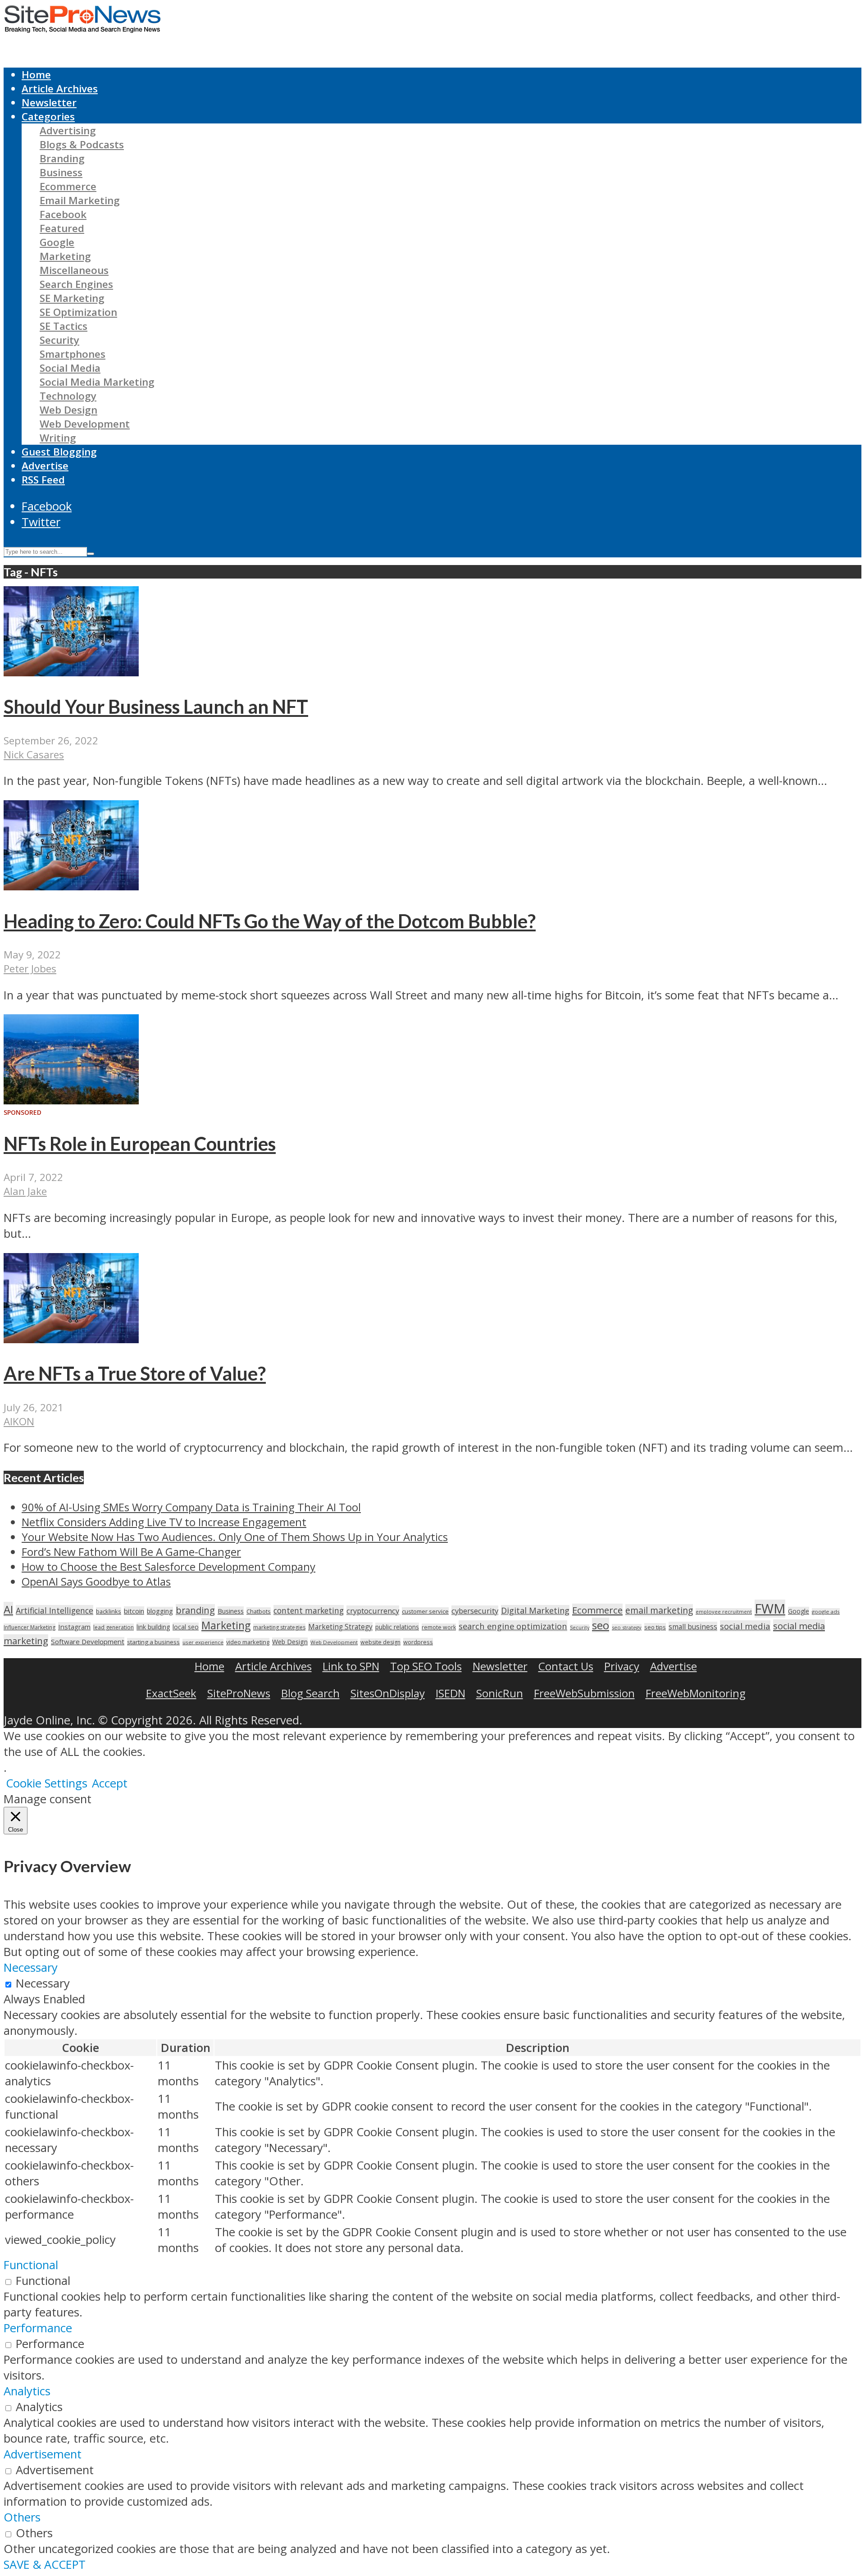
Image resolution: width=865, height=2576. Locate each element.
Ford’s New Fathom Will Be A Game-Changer (131, 1552)
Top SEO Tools (426, 1666)
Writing (58, 438)
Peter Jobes (30, 969)
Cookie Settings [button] (47, 1783)
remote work (439, 1627)
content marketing (309, 1610)
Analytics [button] (27, 2391)
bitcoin (134, 1611)
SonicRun (500, 1693)
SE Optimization (78, 312)
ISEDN (451, 1693)
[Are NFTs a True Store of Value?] (71, 1339)
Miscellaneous (74, 270)
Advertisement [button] (43, 2454)
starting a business (153, 1642)
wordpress (418, 1642)
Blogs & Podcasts (82, 144)
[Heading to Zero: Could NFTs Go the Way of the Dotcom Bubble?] (71, 886)
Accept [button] (110, 1783)
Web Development (85, 424)
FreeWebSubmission (584, 1693)
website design (380, 1642)
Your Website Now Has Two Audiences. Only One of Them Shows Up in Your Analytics (235, 1537)
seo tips (655, 1627)
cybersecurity (475, 1611)
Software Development (88, 1641)
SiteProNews (239, 1693)
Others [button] (22, 2517)
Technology (68, 396)
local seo (186, 1627)
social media (745, 1626)
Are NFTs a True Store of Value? (135, 1373)
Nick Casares (34, 755)
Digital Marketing (535, 1610)
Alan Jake (25, 1191)
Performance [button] (38, 2328)
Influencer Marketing (30, 1627)
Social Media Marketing (97, 382)
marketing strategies (279, 1627)
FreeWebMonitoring (696, 1693)
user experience (203, 1642)
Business (61, 172)
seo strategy (627, 1627)
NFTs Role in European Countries (140, 1144)
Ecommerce (68, 186)
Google (57, 242)
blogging (160, 1611)
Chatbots (259, 1611)
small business (693, 1627)
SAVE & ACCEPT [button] (45, 2565)
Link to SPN (351, 1666)
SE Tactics (64, 326)
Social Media (70, 368)
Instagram (74, 1627)
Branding (62, 158)
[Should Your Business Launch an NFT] (71, 672)
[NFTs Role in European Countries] (71, 1100)
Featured (62, 228)
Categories (48, 116)
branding (195, 1610)
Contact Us (566, 1666)
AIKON (19, 1421)
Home (36, 75)
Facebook (63, 214)
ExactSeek (171, 1693)
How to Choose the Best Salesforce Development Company (168, 1566)
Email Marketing (80, 200)
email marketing (659, 1610)
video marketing (248, 1642)
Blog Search (310, 1693)
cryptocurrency (373, 1611)
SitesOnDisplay (388, 1693)
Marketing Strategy (340, 1627)
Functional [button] (31, 2265)
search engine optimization (513, 1626)
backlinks (109, 1611)
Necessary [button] (31, 1967)
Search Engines (76, 284)
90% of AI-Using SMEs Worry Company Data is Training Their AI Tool (191, 1507)
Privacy (622, 1666)
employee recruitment (724, 1612)
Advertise (45, 466)
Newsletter (49, 103)
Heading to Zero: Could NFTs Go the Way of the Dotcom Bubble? (270, 921)
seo (601, 1625)
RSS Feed (43, 480)
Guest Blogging (59, 452)
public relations (397, 1627)
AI (8, 1609)
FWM (770, 1609)
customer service (425, 1611)
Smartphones (73, 354)
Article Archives (60, 89)
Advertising (68, 130)
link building (153, 1627)
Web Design (68, 410)
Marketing (65, 256)
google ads (826, 1612)
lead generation (114, 1627)
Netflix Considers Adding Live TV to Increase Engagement (164, 1522)
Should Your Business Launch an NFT (156, 707)
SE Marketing (72, 298)
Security (59, 340)
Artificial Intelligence (55, 1610)
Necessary (43, 1983)
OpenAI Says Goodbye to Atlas (96, 1581)
